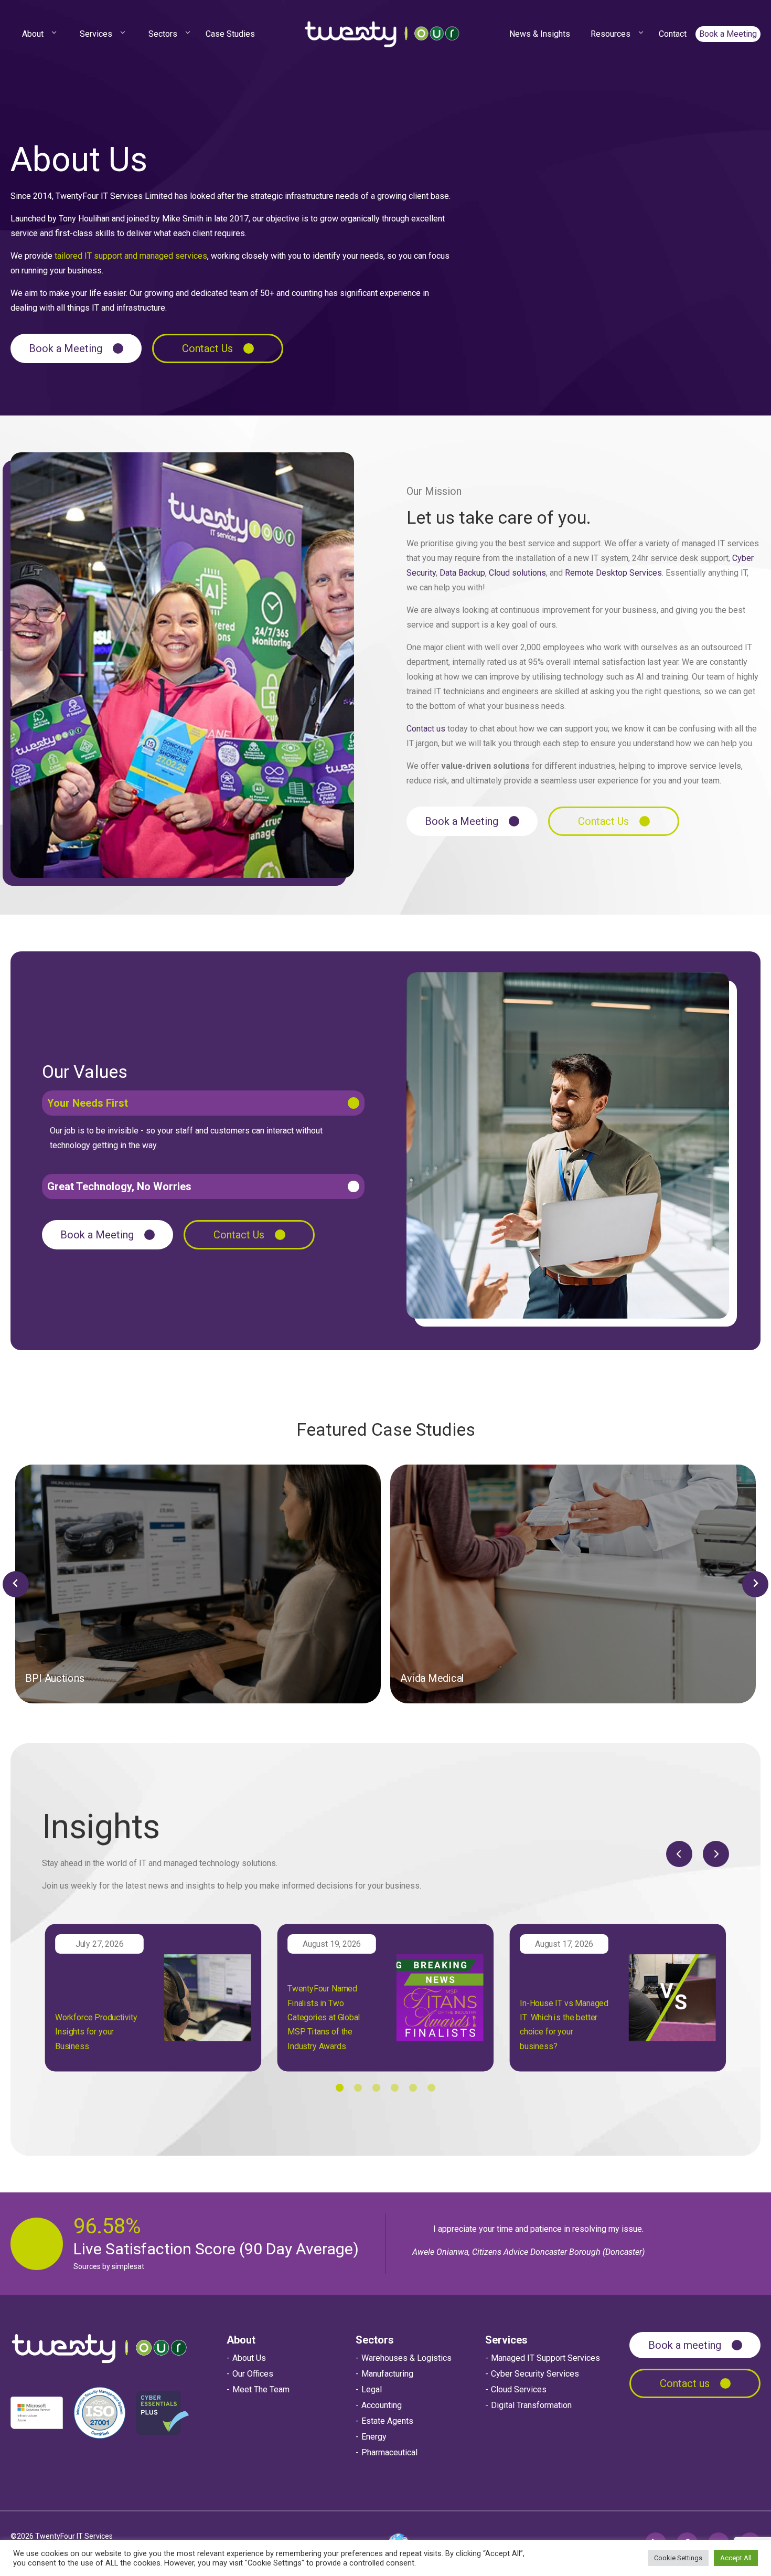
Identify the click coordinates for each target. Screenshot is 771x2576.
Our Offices (253, 2374)
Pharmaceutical (389, 2452)
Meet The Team (261, 2389)
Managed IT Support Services (545, 2358)
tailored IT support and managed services (131, 256)
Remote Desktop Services (613, 573)
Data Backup (462, 573)
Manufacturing (387, 2374)
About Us (249, 2358)
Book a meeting (685, 2345)
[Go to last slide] (16, 1584)
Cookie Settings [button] (678, 2558)
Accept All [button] (736, 2558)
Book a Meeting (66, 348)
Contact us (426, 729)
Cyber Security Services (535, 2374)
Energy (374, 2437)
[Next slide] (755, 1584)
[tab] (340, 2088)
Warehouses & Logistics (406, 2358)
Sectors (375, 2340)
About (241, 2340)
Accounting (382, 2405)
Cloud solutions (517, 573)
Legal (372, 2389)
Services (506, 2340)
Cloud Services (519, 2389)
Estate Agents (387, 2421)
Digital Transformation (531, 2405)
